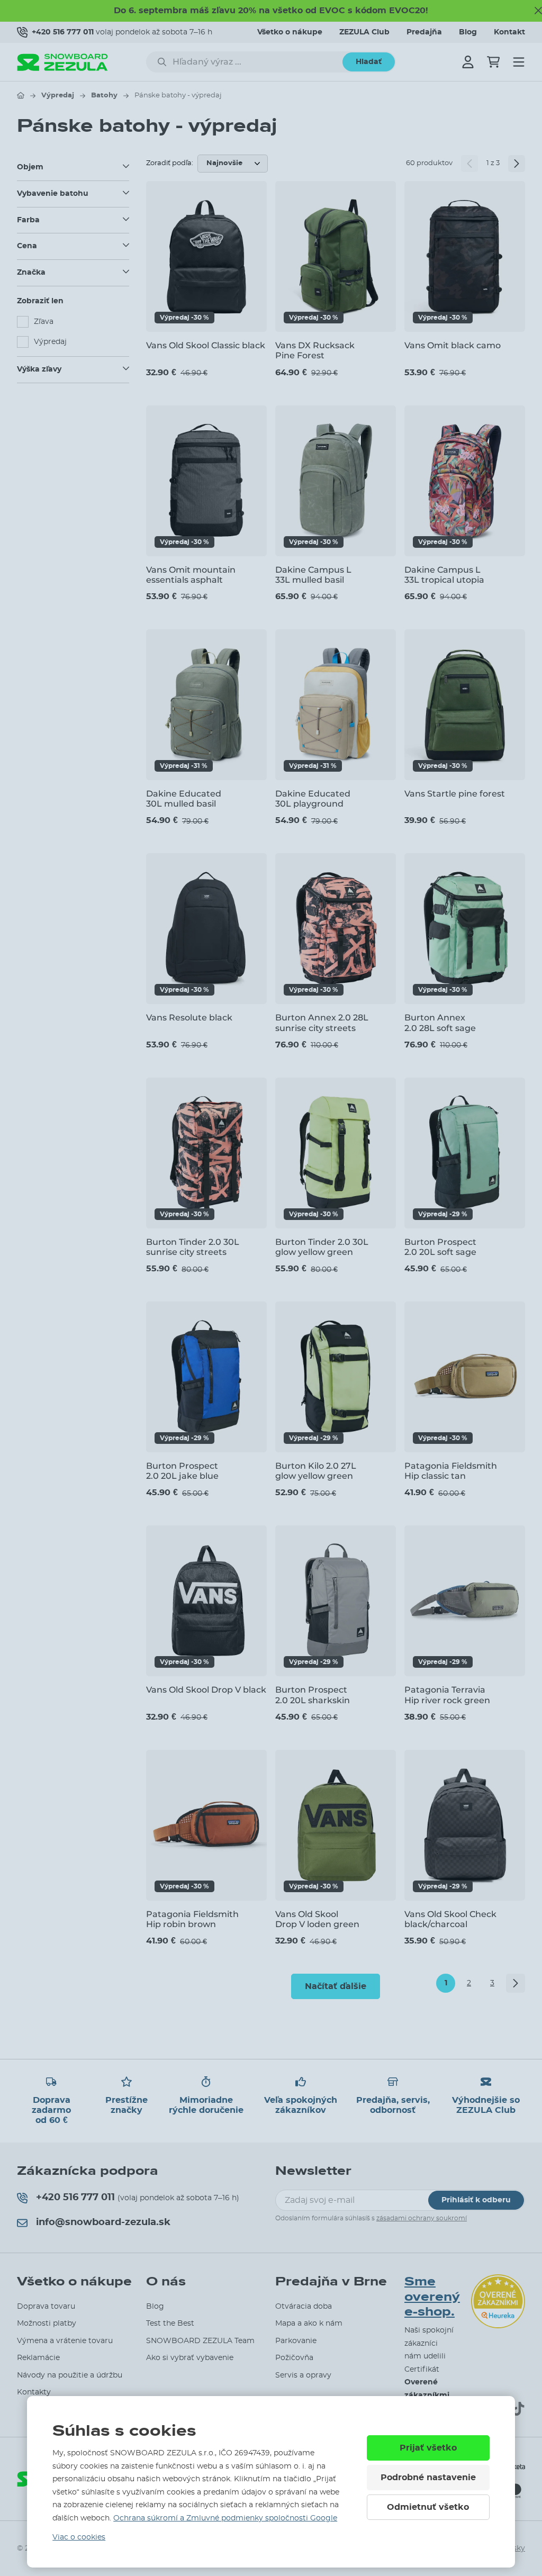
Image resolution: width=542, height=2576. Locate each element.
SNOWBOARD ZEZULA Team (200, 2341)
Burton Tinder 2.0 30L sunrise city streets (193, 1247)
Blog (468, 32)
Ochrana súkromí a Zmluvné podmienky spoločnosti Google (225, 2518)
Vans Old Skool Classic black (206, 345)
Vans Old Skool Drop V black (206, 1690)
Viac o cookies (79, 2537)
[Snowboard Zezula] (62, 62)
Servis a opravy (303, 2375)
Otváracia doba (304, 2307)
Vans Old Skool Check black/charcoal (450, 1919)
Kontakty (34, 2392)
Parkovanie (296, 2341)
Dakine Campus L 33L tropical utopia (444, 575)
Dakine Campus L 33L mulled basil (313, 575)
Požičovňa (294, 2358)
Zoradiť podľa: (170, 163)
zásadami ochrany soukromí (422, 2218)
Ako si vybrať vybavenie (190, 2358)
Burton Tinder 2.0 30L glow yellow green (322, 1247)
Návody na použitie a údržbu (70, 2375)
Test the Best (170, 2324)
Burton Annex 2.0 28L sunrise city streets (322, 1023)
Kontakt (509, 32)
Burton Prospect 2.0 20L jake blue (182, 1471)
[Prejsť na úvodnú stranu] (21, 95)
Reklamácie (38, 2358)
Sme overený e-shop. (432, 2297)
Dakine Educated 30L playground (313, 799)
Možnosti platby (47, 2324)
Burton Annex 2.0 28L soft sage (440, 1023)
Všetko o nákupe (290, 32)
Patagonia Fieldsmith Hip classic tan (451, 1471)
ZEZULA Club (364, 32)
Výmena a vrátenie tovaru (65, 2341)
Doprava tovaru (46, 2307)
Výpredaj (58, 96)
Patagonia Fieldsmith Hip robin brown (192, 1919)
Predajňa (424, 32)
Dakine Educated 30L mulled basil (184, 799)
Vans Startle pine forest (455, 794)
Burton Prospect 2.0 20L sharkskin (313, 1695)
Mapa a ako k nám (309, 2324)
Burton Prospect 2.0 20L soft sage (440, 1247)
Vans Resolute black (189, 1018)
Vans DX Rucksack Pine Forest (315, 350)
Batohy (104, 96)
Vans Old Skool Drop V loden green (317, 1919)
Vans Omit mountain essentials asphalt (191, 575)
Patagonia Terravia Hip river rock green (447, 1695)
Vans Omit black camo (453, 345)
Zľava (44, 322)
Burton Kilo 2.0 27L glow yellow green (316, 1471)
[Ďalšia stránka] (517, 164)
